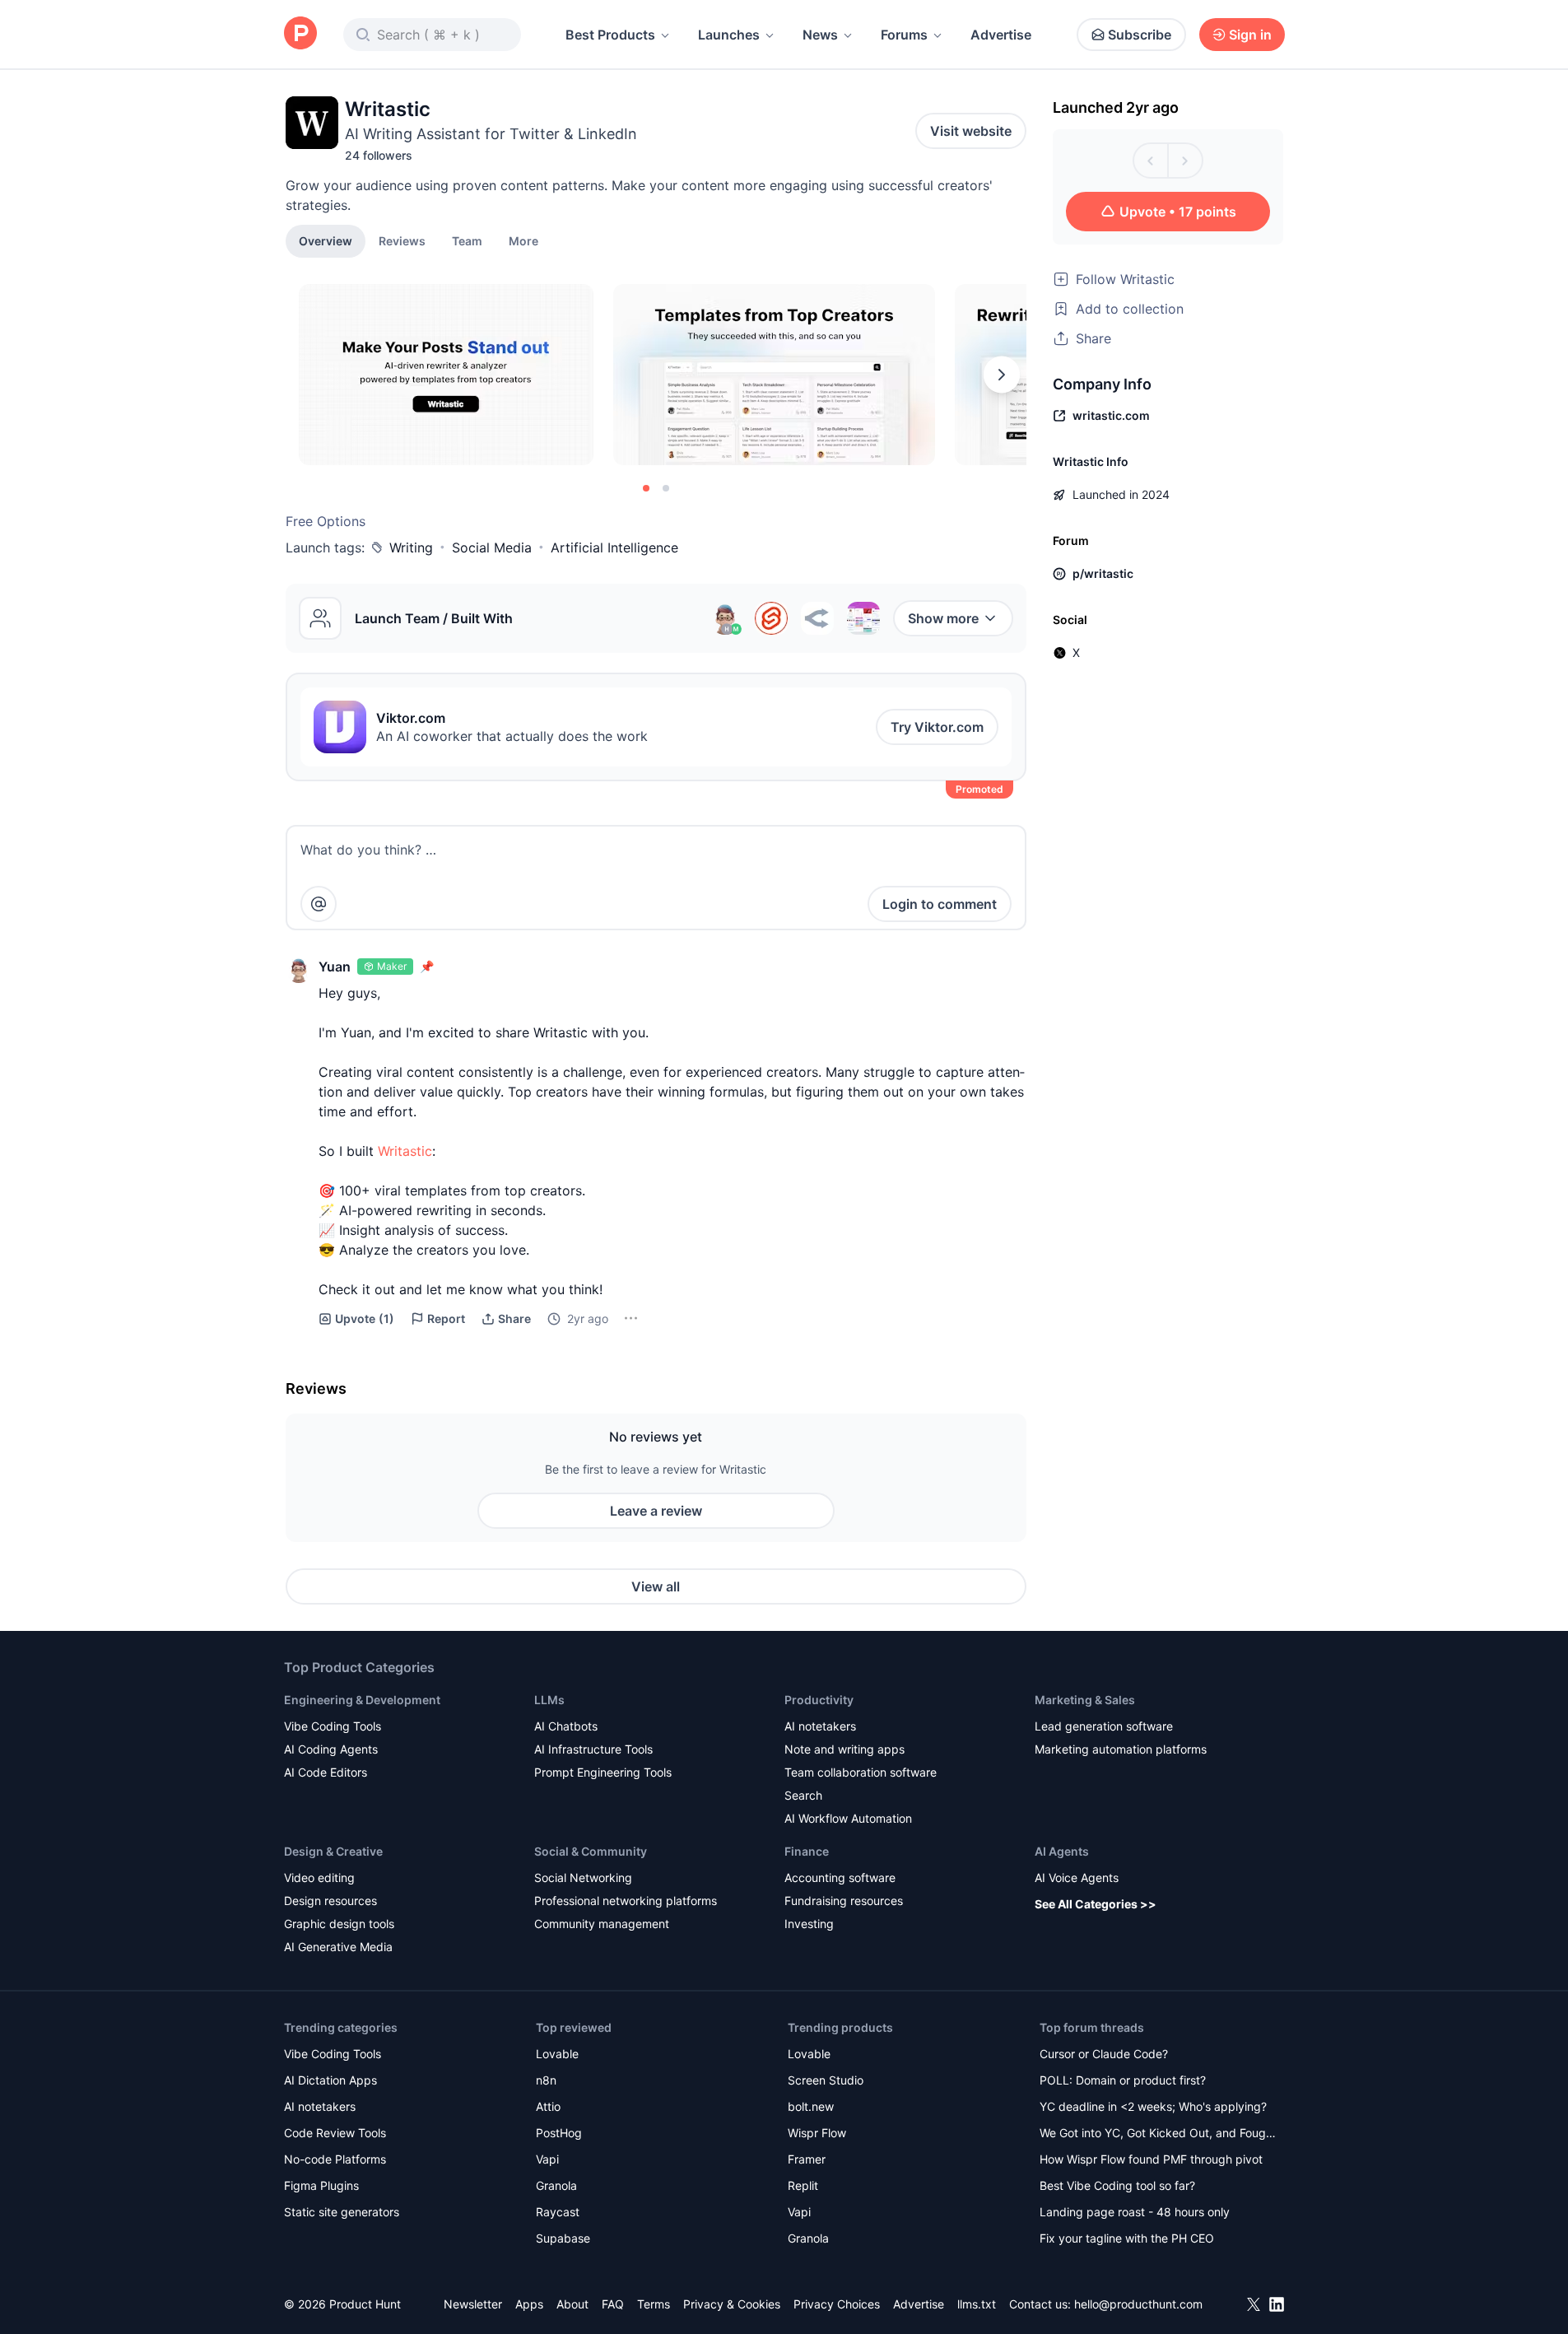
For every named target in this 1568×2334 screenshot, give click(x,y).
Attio (548, 2106)
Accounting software (840, 1877)
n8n (546, 2080)
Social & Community (591, 1851)
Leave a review (656, 1511)
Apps (529, 2304)
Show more (943, 618)
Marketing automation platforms (1121, 1749)
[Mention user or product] (319, 904)
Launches (729, 35)
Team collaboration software (861, 1772)
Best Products (610, 35)
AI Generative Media (338, 1947)
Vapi (547, 2159)
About (572, 2304)
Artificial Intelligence (614, 547)
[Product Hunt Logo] (300, 34)
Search (803, 1795)
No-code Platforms (335, 2159)
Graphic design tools (339, 1924)
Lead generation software (1104, 1726)
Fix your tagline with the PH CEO (1127, 2238)
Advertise (1001, 35)
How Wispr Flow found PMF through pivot (1151, 2159)
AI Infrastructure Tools (593, 1749)
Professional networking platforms (626, 1901)
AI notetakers (820, 1726)
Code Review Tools (335, 2133)
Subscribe (1140, 35)
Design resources (330, 1901)
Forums (904, 35)
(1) (365, 1318)
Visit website (971, 131)
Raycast (558, 2212)
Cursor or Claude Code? (1104, 2054)
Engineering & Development (362, 1700)
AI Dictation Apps (330, 2080)
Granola (556, 2185)
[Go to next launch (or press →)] (1185, 161)
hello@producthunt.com (1138, 2304)
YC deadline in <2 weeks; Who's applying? (1153, 2106)
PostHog (559, 2133)
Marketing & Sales (1085, 1700)
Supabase (563, 2238)
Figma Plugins (321, 2185)
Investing (809, 1924)
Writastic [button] (405, 1151)
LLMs (549, 1700)
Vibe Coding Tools (333, 1726)
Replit (803, 2185)
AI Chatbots (566, 1726)
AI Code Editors (326, 1772)
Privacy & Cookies (732, 2304)
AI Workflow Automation (848, 1818)
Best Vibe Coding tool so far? (1117, 2185)
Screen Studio (826, 2080)
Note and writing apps (844, 1749)
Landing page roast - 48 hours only (1135, 2212)
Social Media (492, 547)
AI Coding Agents (331, 1749)
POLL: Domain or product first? (1123, 2080)
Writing (411, 547)
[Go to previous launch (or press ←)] (1151, 161)
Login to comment (940, 904)
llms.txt (977, 2304)
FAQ (613, 2304)
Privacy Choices (837, 2304)
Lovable (557, 2054)
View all (656, 1586)
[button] (523, 240)
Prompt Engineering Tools (603, 1772)
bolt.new (811, 2106)
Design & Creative (333, 1851)
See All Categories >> (1096, 1904)
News (820, 35)
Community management (602, 1924)
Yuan (335, 967)
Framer (807, 2159)
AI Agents (1062, 1851)
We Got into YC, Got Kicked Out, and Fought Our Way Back (1158, 2134)
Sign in (1250, 35)
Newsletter (473, 2304)
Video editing (319, 1877)
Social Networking (583, 1877)
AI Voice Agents (1077, 1877)
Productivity (819, 1700)
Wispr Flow (817, 2133)
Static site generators (342, 2212)
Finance (807, 1851)
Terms (654, 2304)
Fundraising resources (844, 1901)
